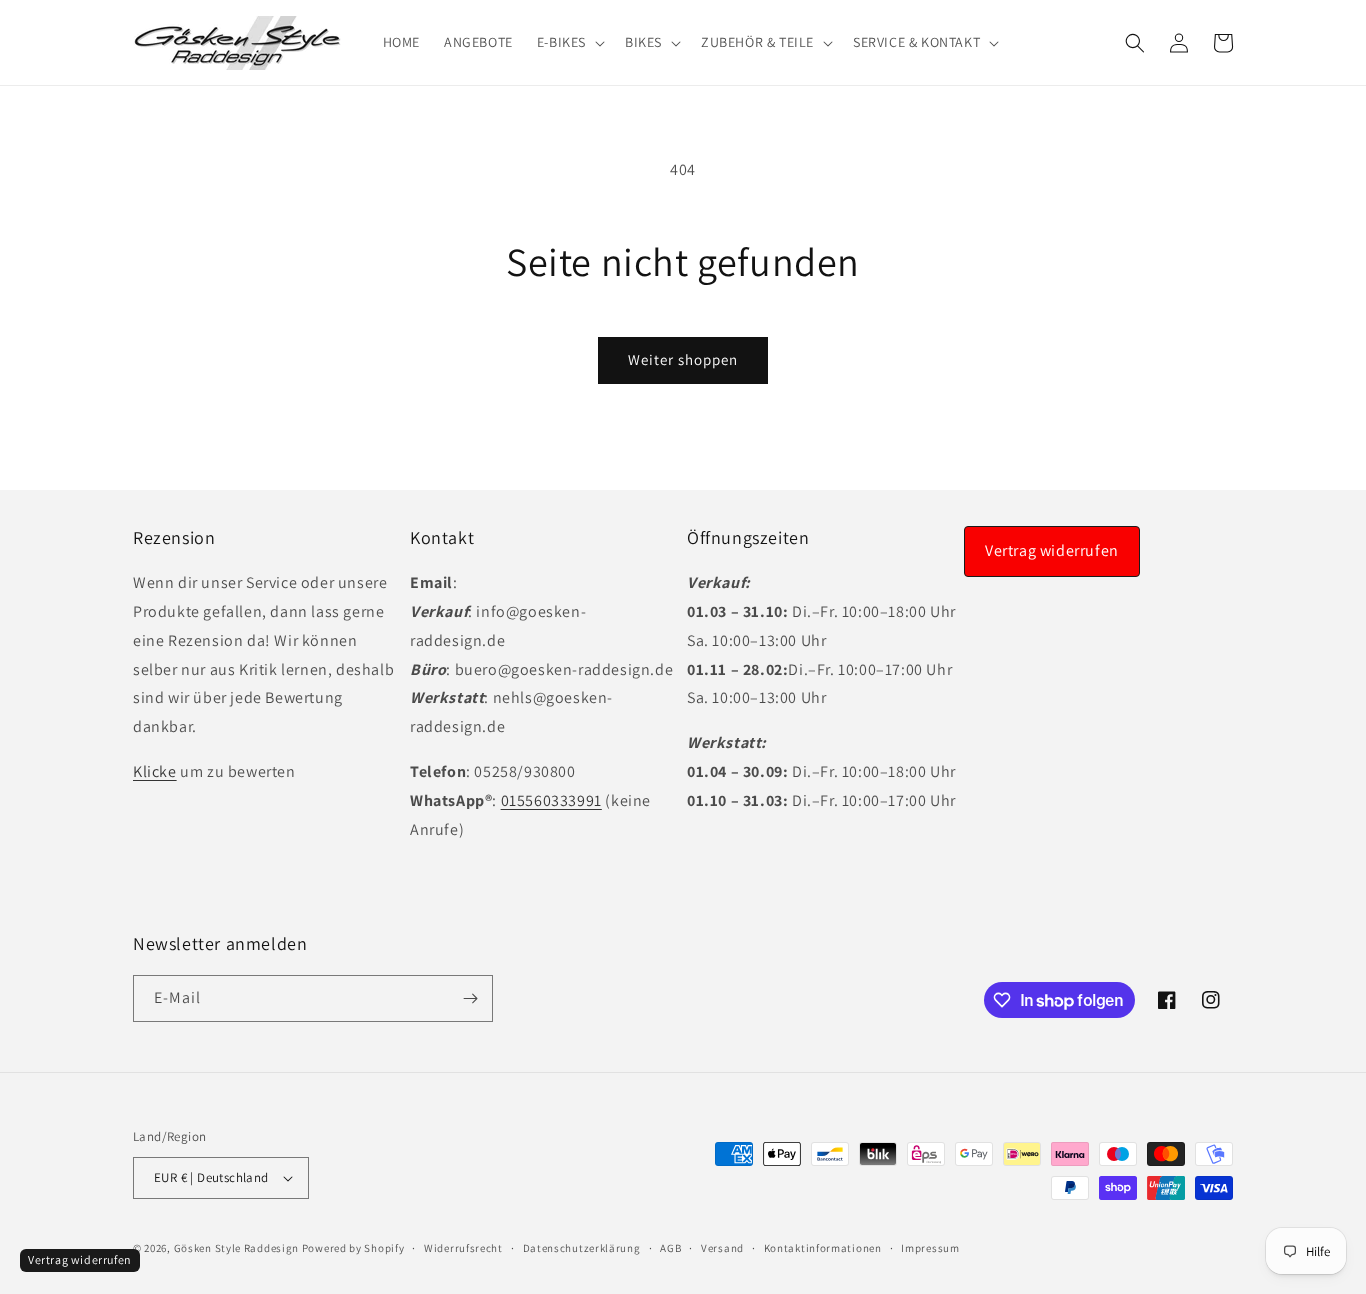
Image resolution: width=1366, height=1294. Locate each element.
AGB (670, 1248)
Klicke (155, 771)
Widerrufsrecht (463, 1248)
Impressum (930, 1248)
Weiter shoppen (683, 359)
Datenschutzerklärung (582, 1248)
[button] (569, 42)
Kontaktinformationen (823, 1248)
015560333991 (551, 800)
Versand (722, 1248)
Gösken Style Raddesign (236, 1248)
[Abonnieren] (470, 998)
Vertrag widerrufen (1052, 550)
